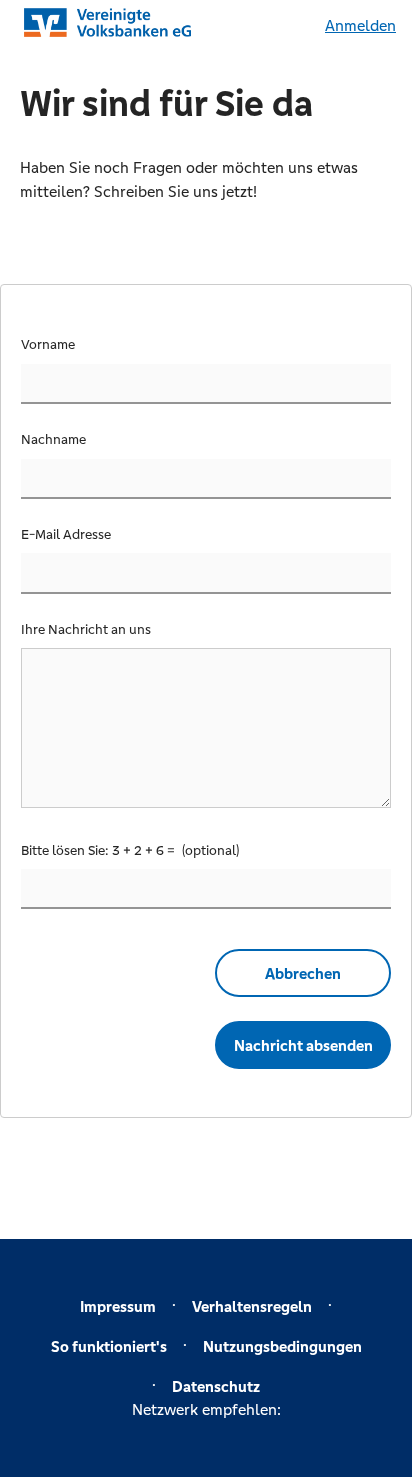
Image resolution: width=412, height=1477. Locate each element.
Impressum (118, 1306)
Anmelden (360, 25)
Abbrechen (303, 973)
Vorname (48, 344)
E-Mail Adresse (66, 534)
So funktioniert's (109, 1346)
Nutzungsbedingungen (282, 1346)
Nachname (53, 439)
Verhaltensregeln (252, 1306)
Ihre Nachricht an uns (86, 629)
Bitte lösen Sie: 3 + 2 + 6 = (99, 850)
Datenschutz (216, 1386)
